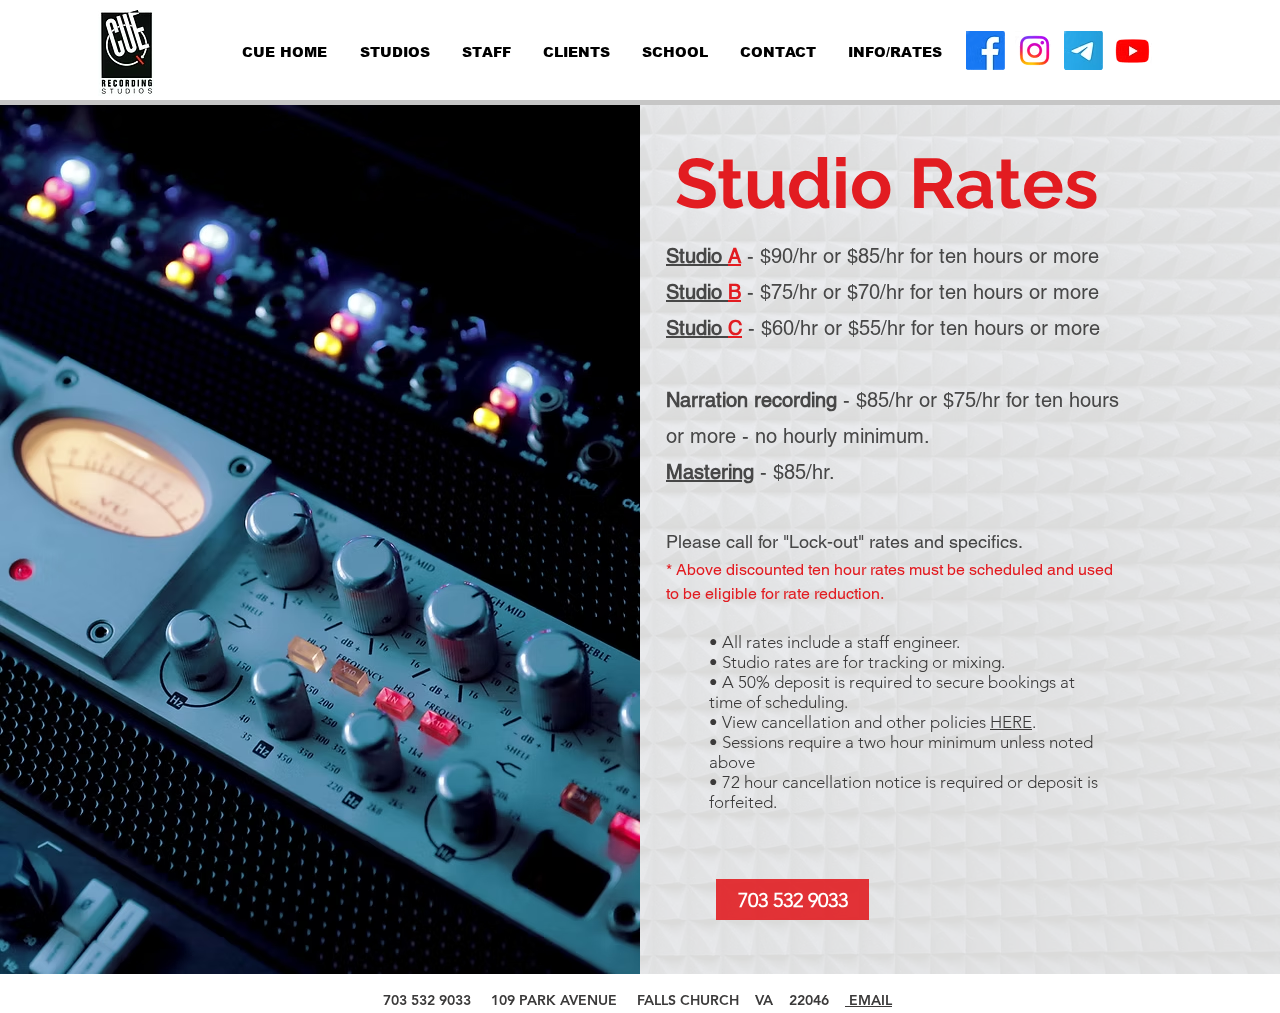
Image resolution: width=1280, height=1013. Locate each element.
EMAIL (868, 1000)
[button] (895, 52)
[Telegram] (1083, 50)
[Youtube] (1132, 50)
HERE (1011, 722)
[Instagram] (1034, 50)
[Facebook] (985, 50)
